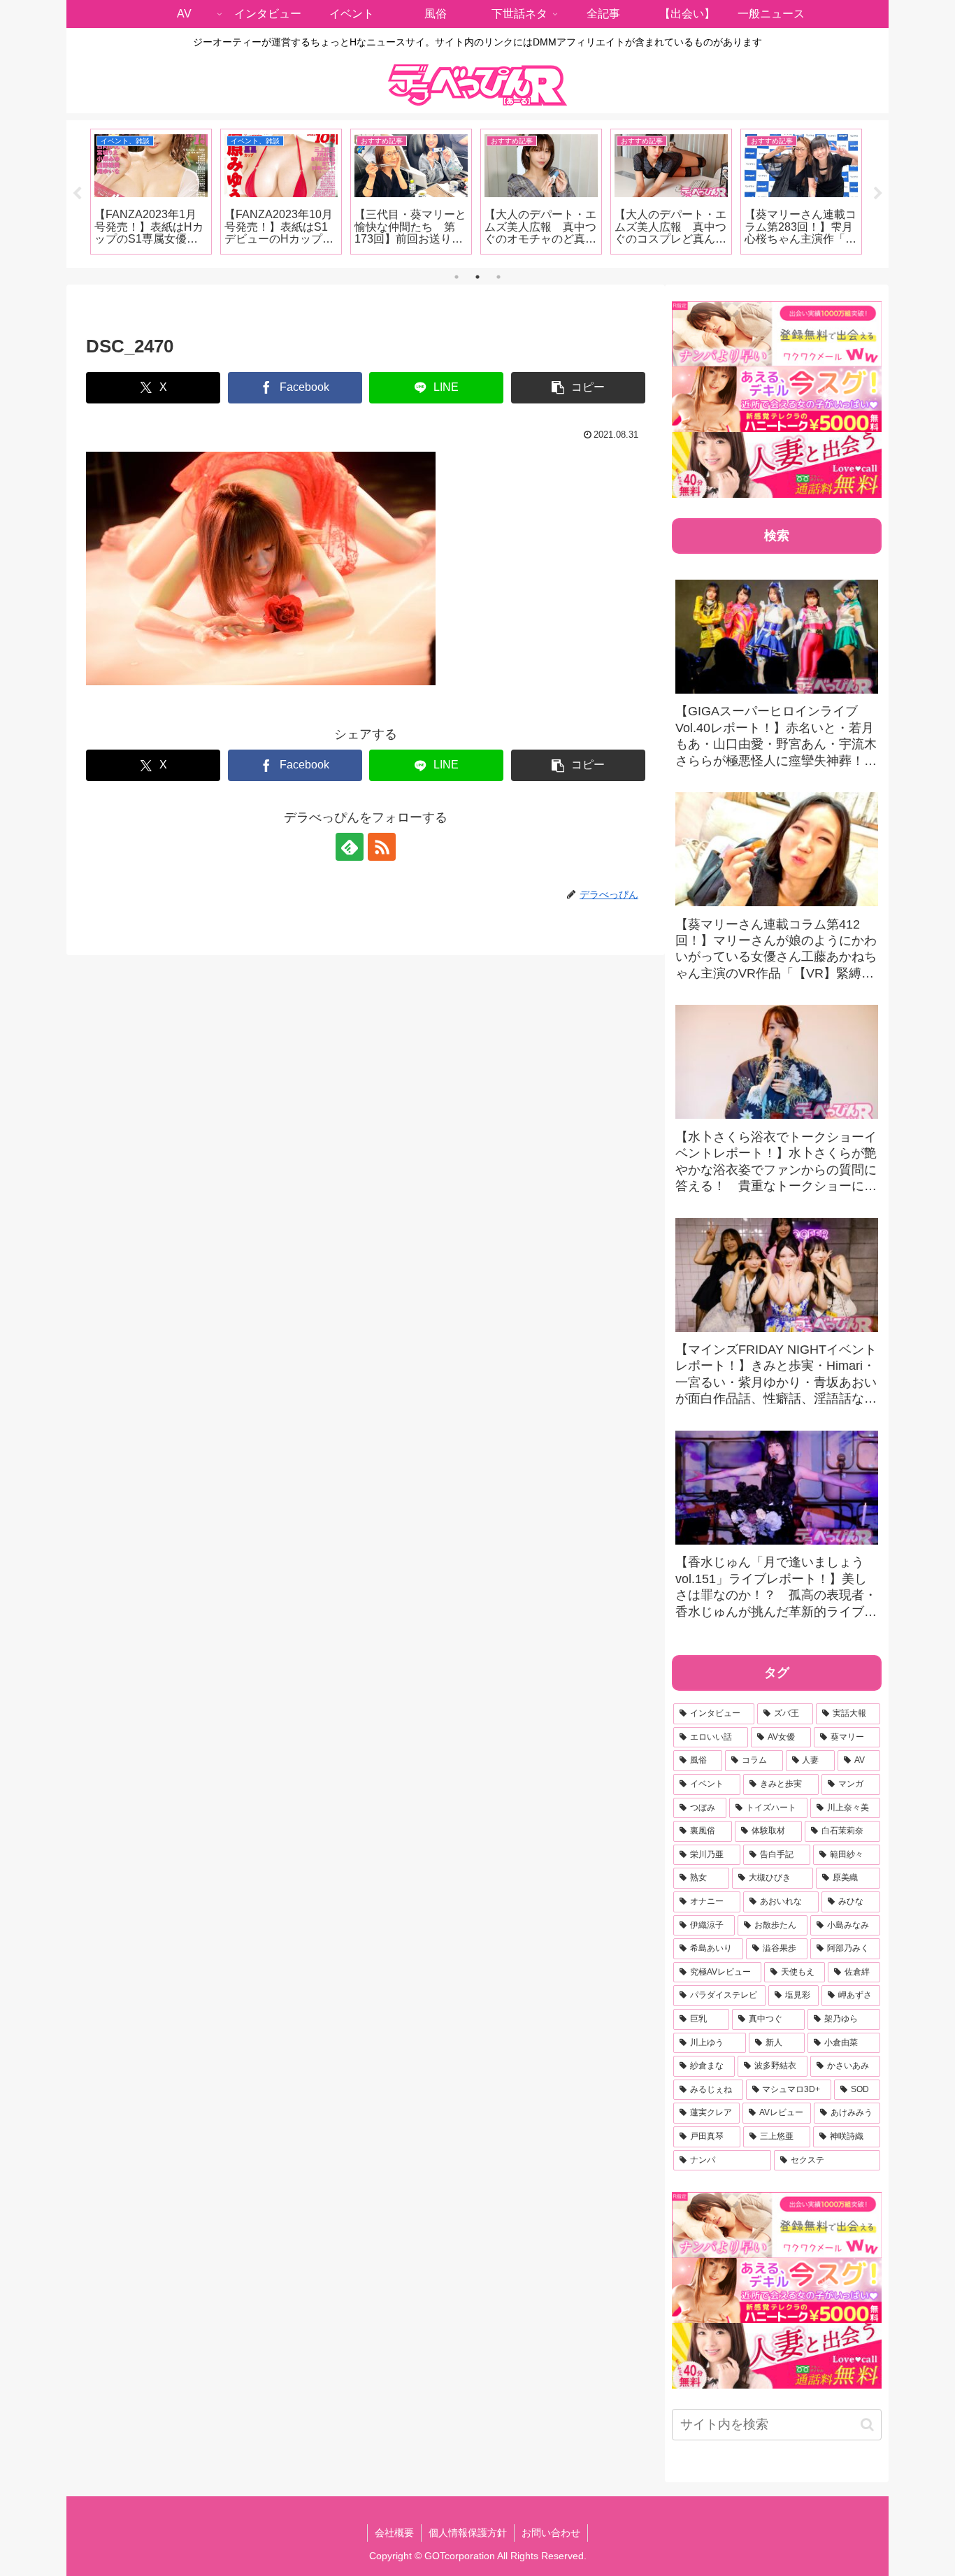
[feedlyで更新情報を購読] (350, 847)
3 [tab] (498, 277)
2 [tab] (477, 277)
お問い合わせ (551, 2533)
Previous (77, 194)
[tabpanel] (151, 192)
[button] (578, 388)
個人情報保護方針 (468, 2533)
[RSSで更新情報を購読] (382, 847)
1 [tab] (457, 277)
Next (878, 194)
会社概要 (394, 2533)
